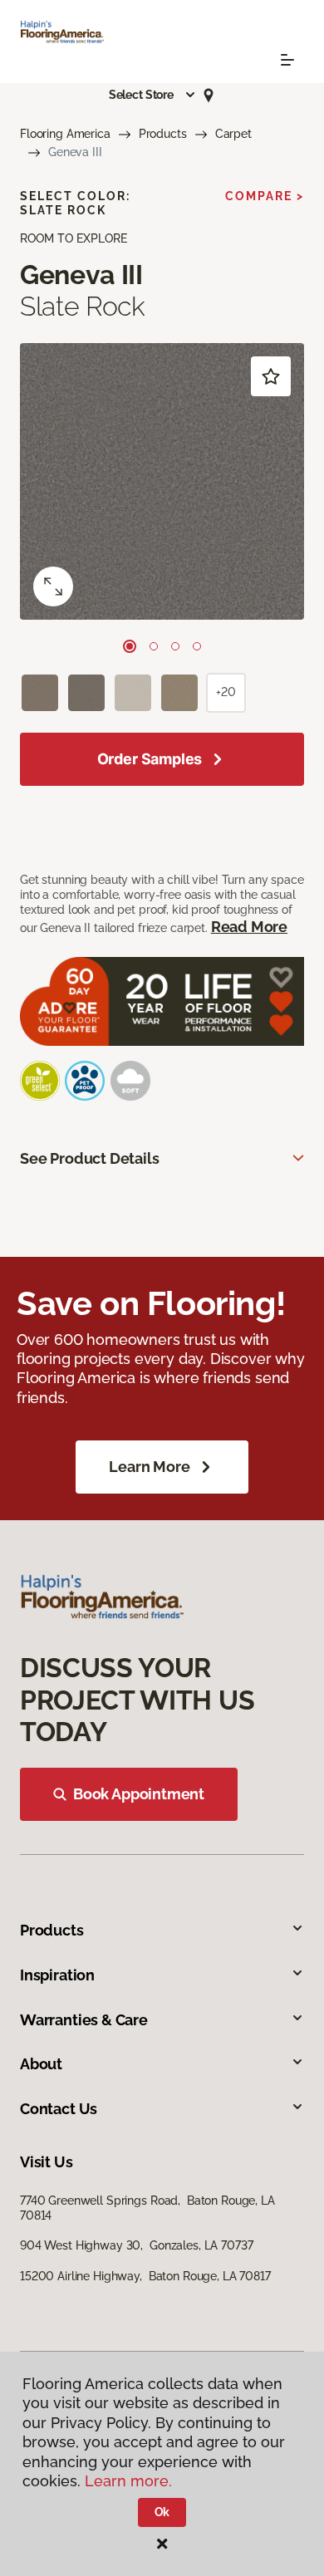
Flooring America (65, 134)
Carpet (233, 134)
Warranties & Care (84, 2020)
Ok (162, 2512)
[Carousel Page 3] (175, 646)
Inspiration (57, 1975)
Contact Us (59, 2109)
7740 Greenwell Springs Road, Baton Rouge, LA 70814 (147, 2208)
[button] (153, 95)
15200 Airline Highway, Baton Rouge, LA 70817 (145, 2276)
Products (163, 134)
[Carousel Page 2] (154, 646)
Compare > (265, 196)
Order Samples (150, 759)
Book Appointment (139, 1794)
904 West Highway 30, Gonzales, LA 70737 (136, 2245)
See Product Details (90, 1158)
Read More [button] (249, 927)
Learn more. (128, 2481)
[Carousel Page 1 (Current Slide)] (130, 646)
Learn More (149, 1467)
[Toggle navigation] (287, 60)
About (41, 2064)
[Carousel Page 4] (197, 646)
